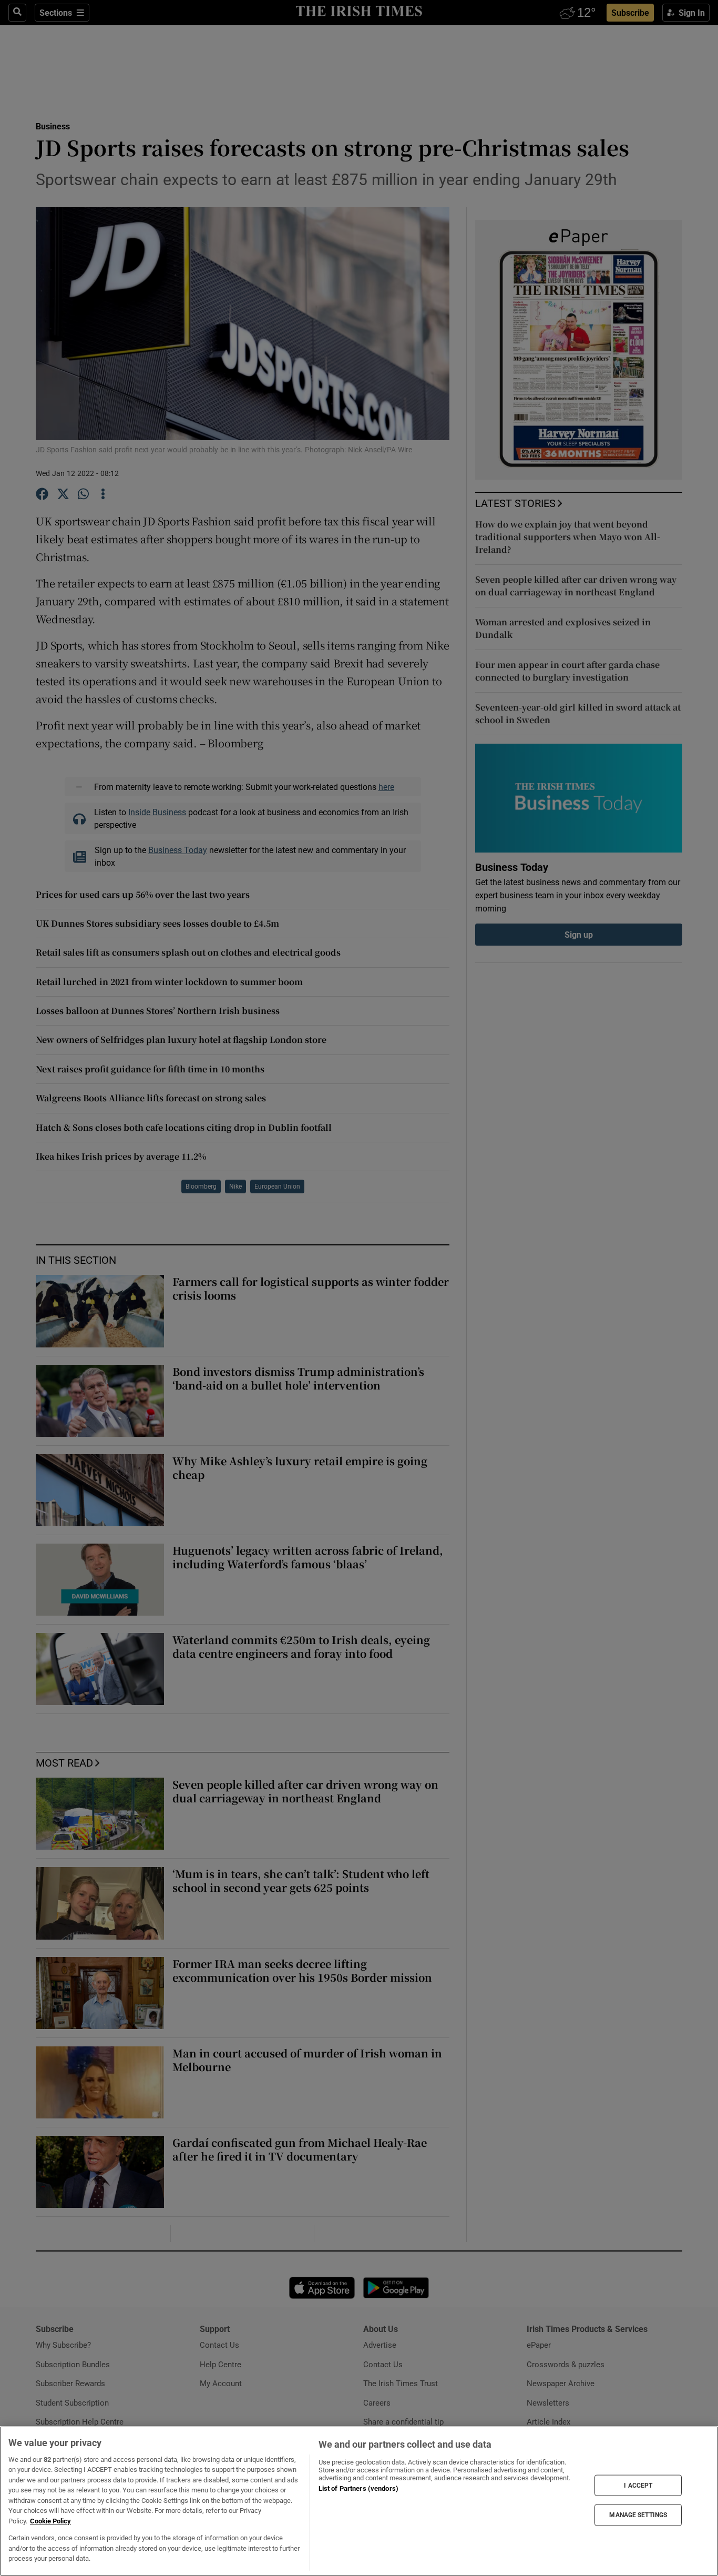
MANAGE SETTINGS (638, 2515)
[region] (359, 2501)
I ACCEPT (638, 2485)
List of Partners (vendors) (358, 2488)
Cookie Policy (50, 2521)
